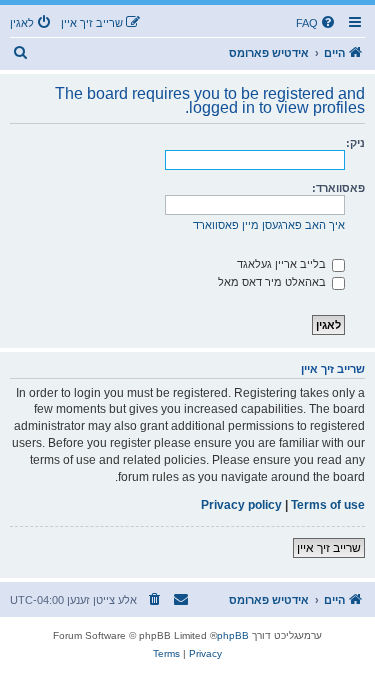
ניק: (355, 143)
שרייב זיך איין (329, 548)
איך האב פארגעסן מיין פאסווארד (269, 225)
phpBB (233, 635)
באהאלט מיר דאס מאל (273, 282)
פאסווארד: (338, 188)
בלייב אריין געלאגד (283, 264)
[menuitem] (317, 23)
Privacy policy (241, 505)
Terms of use (328, 505)
